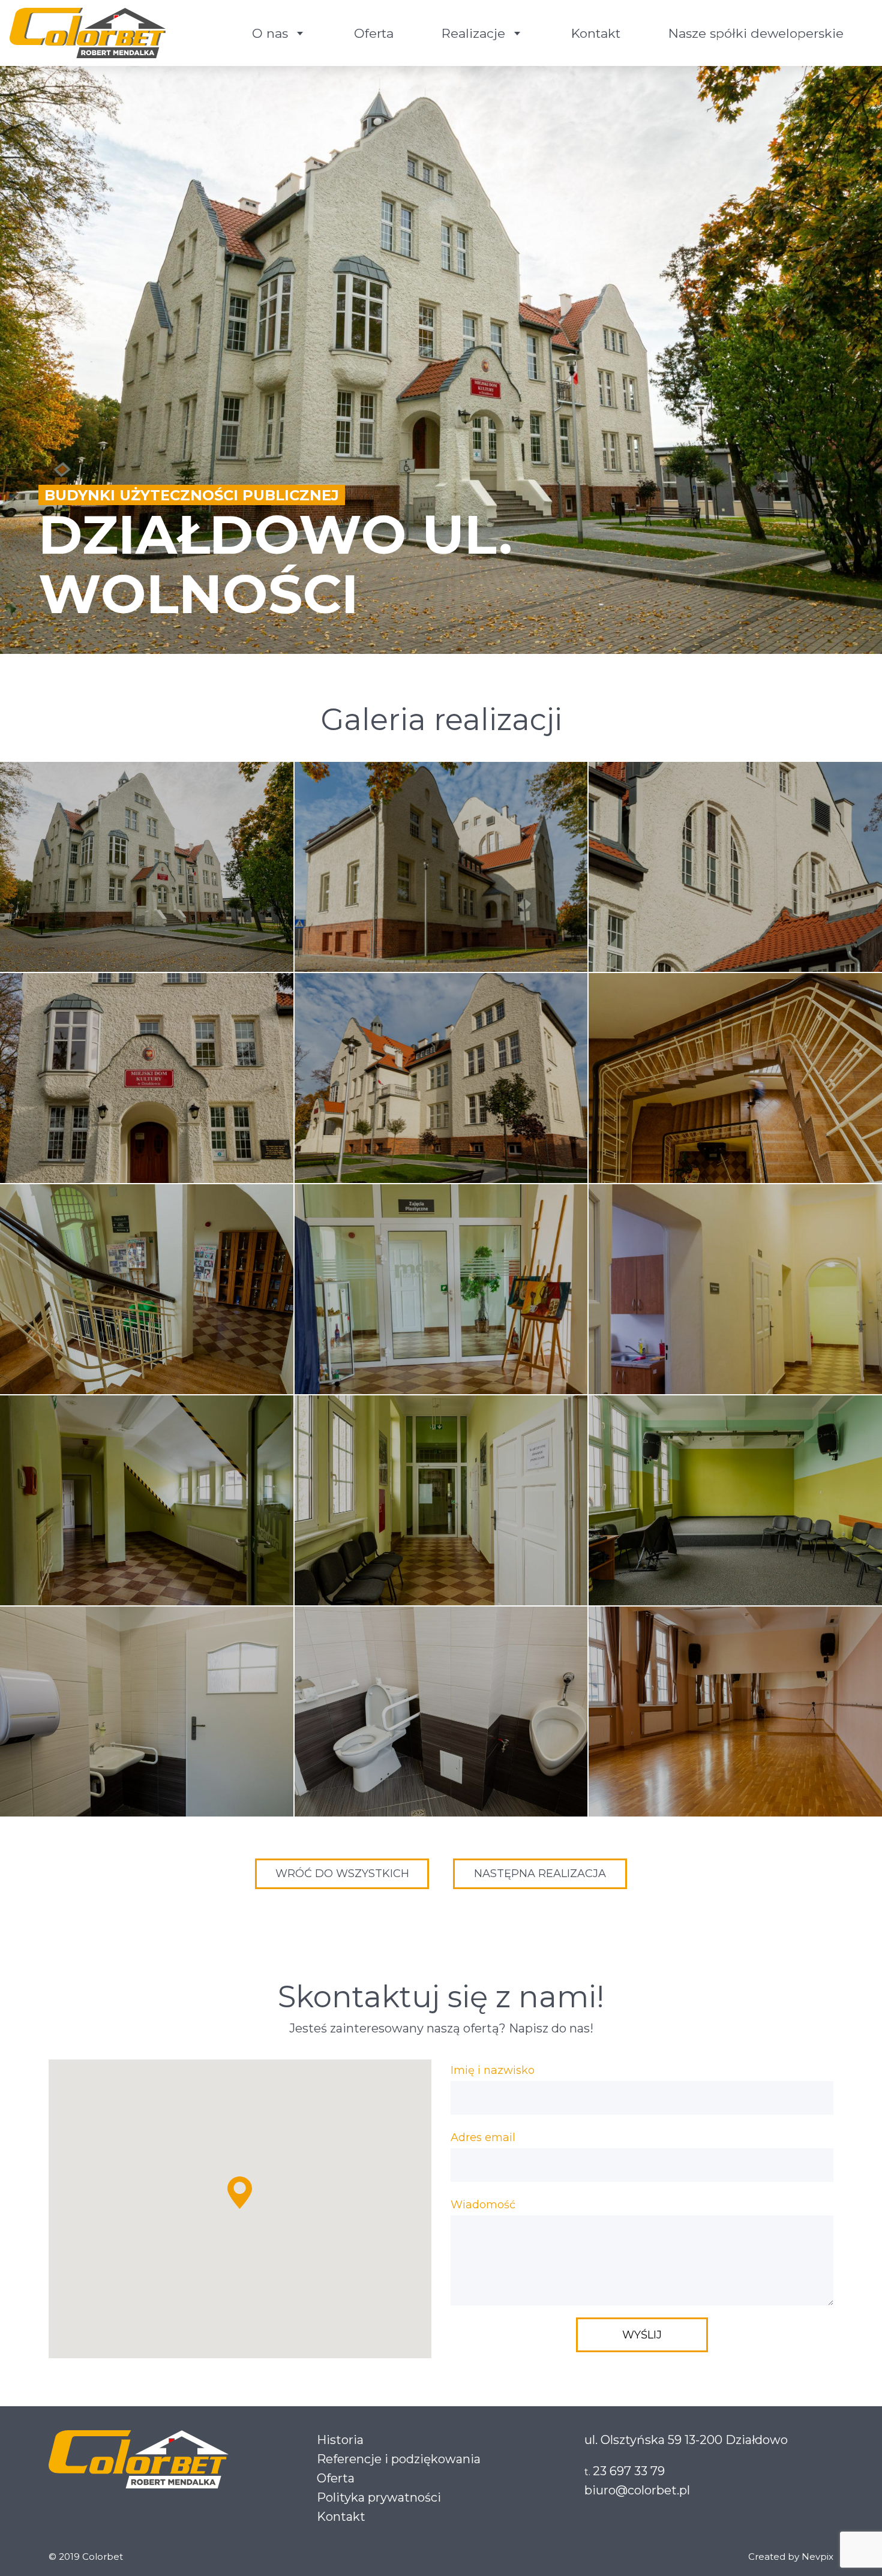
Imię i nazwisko (493, 2070)
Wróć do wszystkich (342, 1874)
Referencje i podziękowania (399, 2459)
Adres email (483, 2137)
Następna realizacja (540, 1874)
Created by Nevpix (791, 2557)
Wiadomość (483, 2205)
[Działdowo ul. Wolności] (147, 867)
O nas (270, 33)
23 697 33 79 (629, 2471)
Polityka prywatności (379, 2497)
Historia (340, 2440)
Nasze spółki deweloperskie (756, 33)
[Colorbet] (88, 33)
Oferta (374, 33)
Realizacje (473, 33)
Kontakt (596, 33)
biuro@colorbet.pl (637, 2490)
